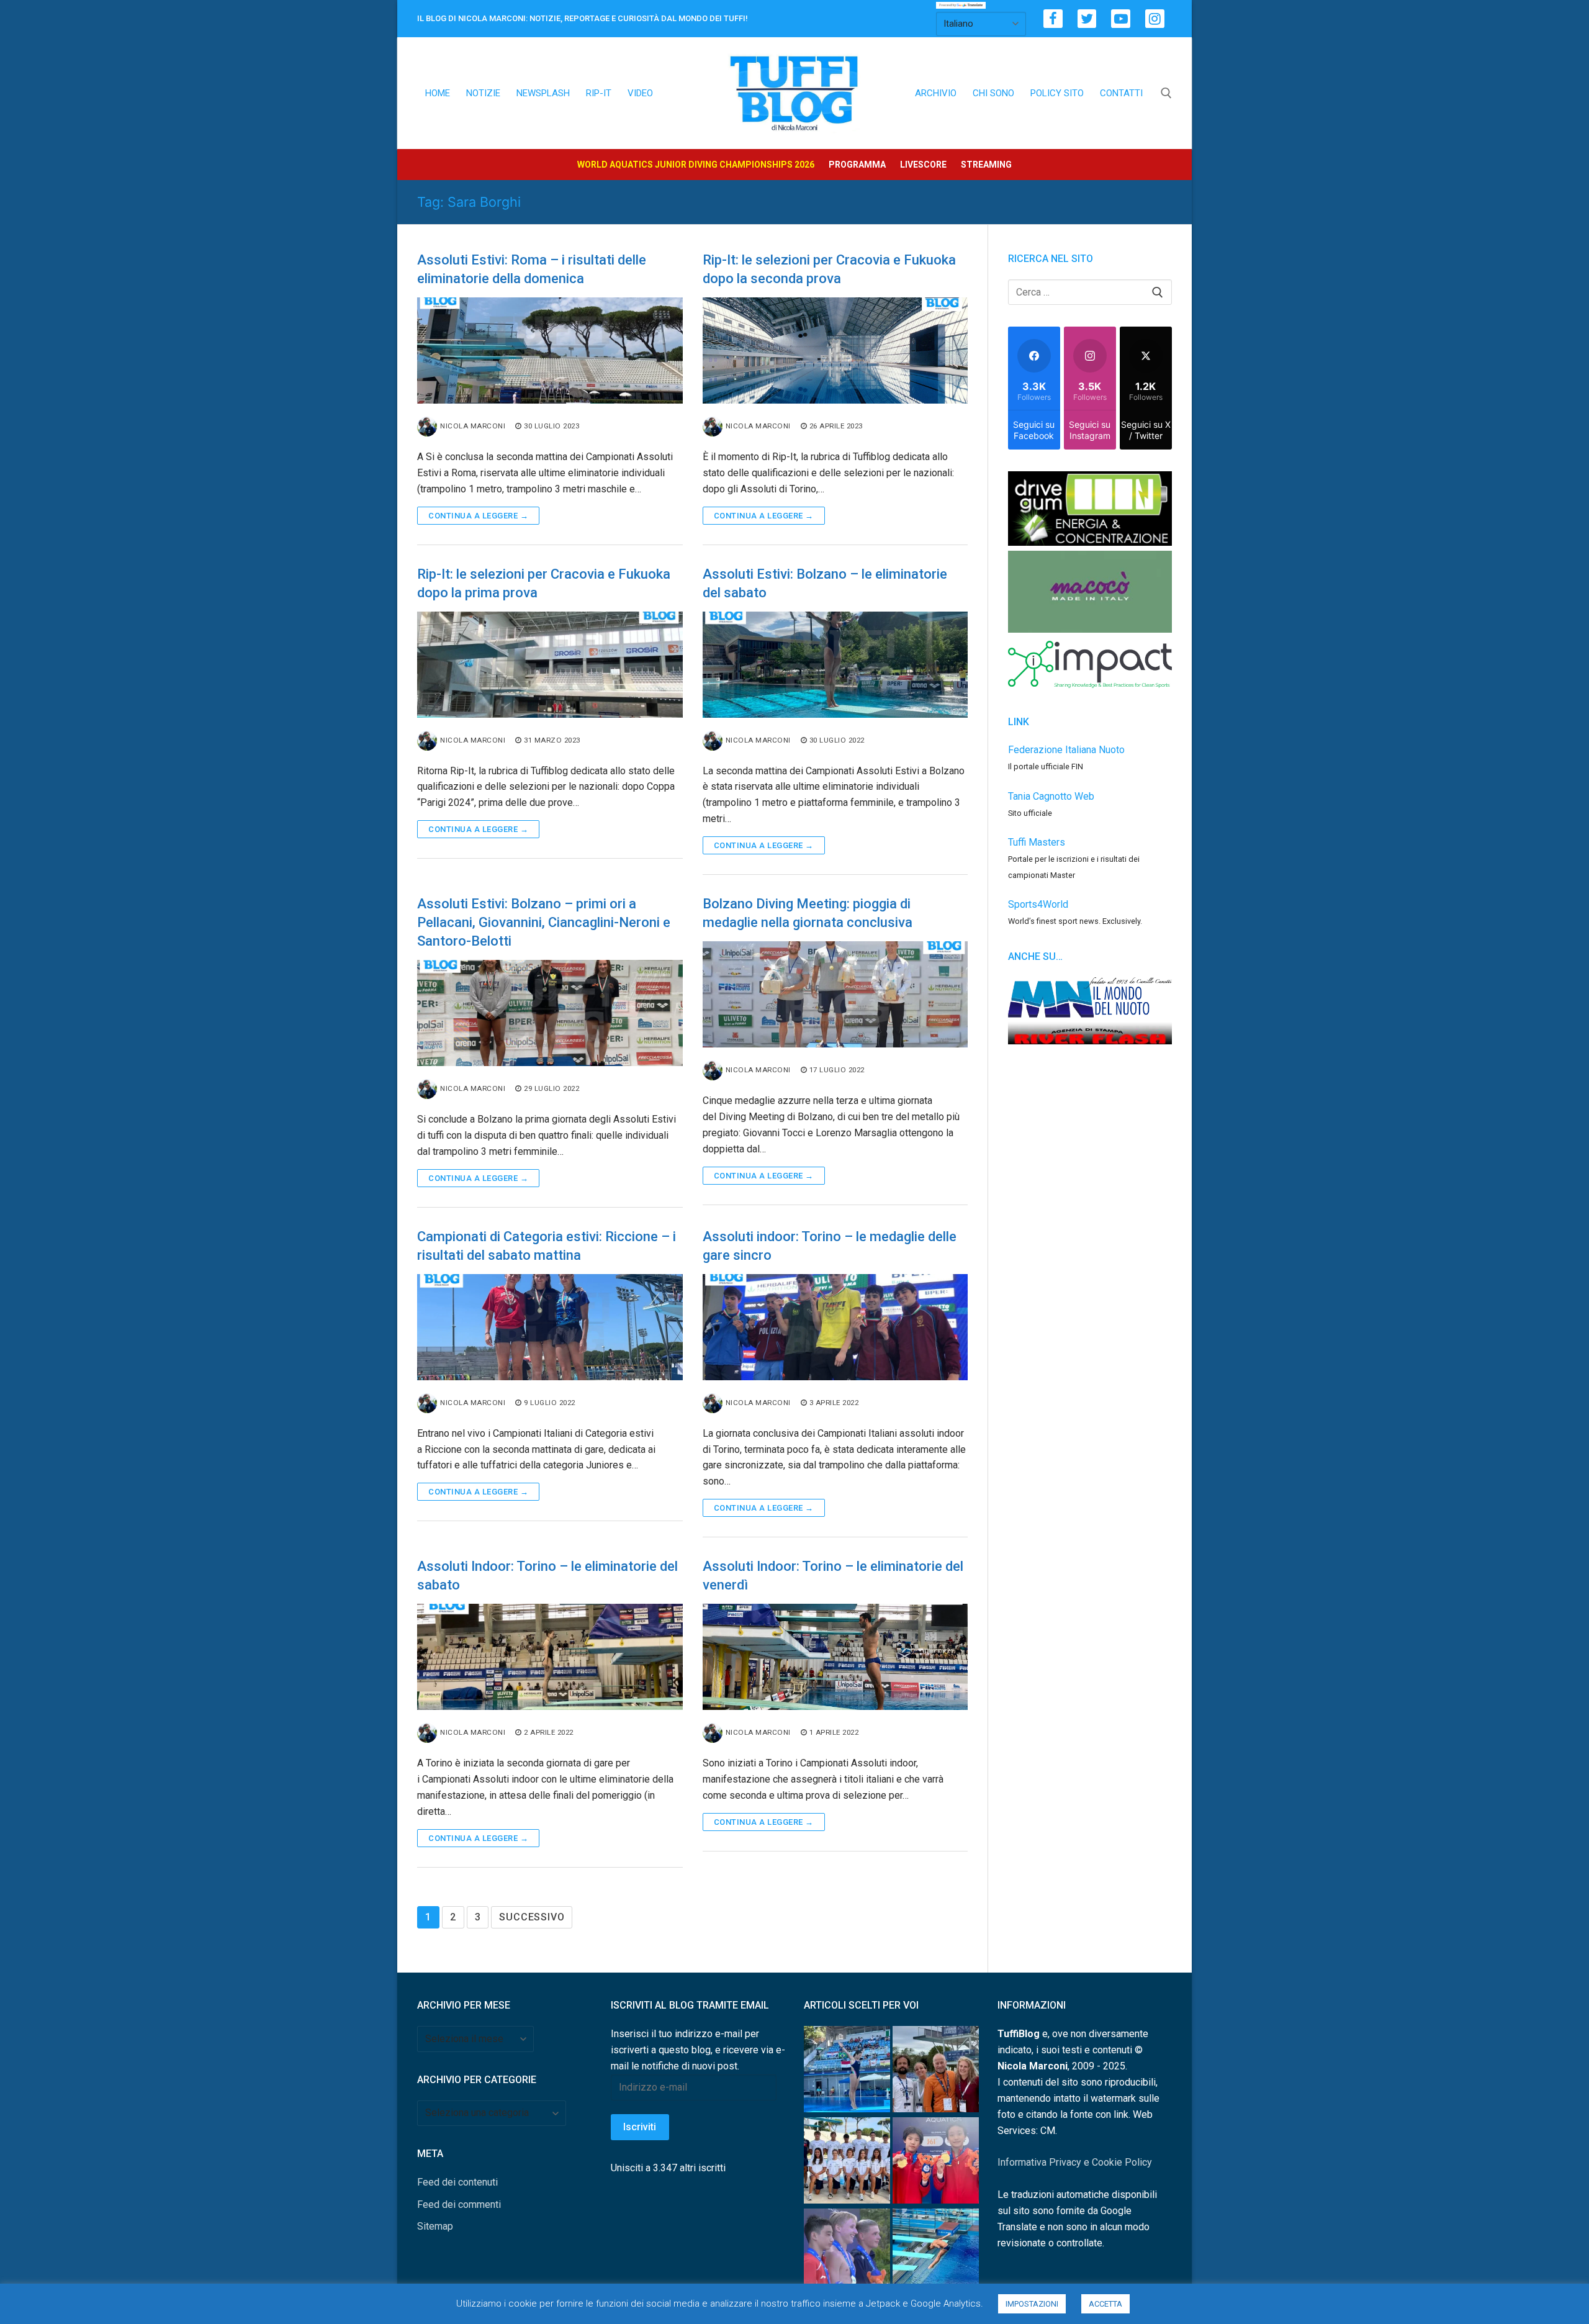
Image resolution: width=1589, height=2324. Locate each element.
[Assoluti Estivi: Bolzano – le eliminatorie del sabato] (835, 665)
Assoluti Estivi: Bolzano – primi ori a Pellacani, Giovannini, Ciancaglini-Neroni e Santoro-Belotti (544, 922)
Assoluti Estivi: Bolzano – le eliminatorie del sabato (825, 583)
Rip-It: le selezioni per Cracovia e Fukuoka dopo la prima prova (544, 583)
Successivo (532, 1917)
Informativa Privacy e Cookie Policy (1075, 2162)
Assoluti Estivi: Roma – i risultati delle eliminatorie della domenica (532, 269)
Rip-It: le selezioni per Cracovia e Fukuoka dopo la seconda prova (829, 269)
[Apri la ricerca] (1166, 93)
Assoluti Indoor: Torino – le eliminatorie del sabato (547, 1576)
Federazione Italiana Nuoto (1066, 750)
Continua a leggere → (478, 516)
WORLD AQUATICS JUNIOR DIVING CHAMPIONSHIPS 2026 (696, 165)
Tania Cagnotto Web (1051, 796)
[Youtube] (1121, 19)
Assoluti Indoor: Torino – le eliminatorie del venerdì (833, 1576)
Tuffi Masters (1037, 842)
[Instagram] (1155, 19)
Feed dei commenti (459, 2204)
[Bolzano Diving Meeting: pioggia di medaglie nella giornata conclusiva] (835, 994)
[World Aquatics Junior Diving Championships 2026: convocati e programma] (847, 2163)
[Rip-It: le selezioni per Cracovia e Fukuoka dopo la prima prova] (550, 665)
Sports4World (1038, 904)
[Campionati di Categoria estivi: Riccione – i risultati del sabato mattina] (550, 1327)
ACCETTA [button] (1105, 2304)
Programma (857, 165)
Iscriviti (640, 2127)
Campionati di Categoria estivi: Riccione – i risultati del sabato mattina (547, 1246)
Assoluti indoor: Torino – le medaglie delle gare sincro (830, 1246)
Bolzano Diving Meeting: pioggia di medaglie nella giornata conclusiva (808, 913)
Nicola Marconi (473, 426)
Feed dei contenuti (457, 2182)
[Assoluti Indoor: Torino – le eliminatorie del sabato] (550, 1657)
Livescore (923, 165)
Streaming (986, 165)
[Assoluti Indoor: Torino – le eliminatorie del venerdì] (835, 1657)
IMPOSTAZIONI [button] (1032, 2304)
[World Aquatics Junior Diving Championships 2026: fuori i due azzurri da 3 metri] (936, 2254)
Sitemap (435, 2226)
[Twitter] (1087, 19)
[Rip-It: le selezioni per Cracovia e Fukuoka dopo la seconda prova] (835, 350)
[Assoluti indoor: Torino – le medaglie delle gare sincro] (835, 1327)
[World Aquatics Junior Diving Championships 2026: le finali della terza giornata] (847, 2254)
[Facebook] (1053, 19)
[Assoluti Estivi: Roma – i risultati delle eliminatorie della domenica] (550, 350)
